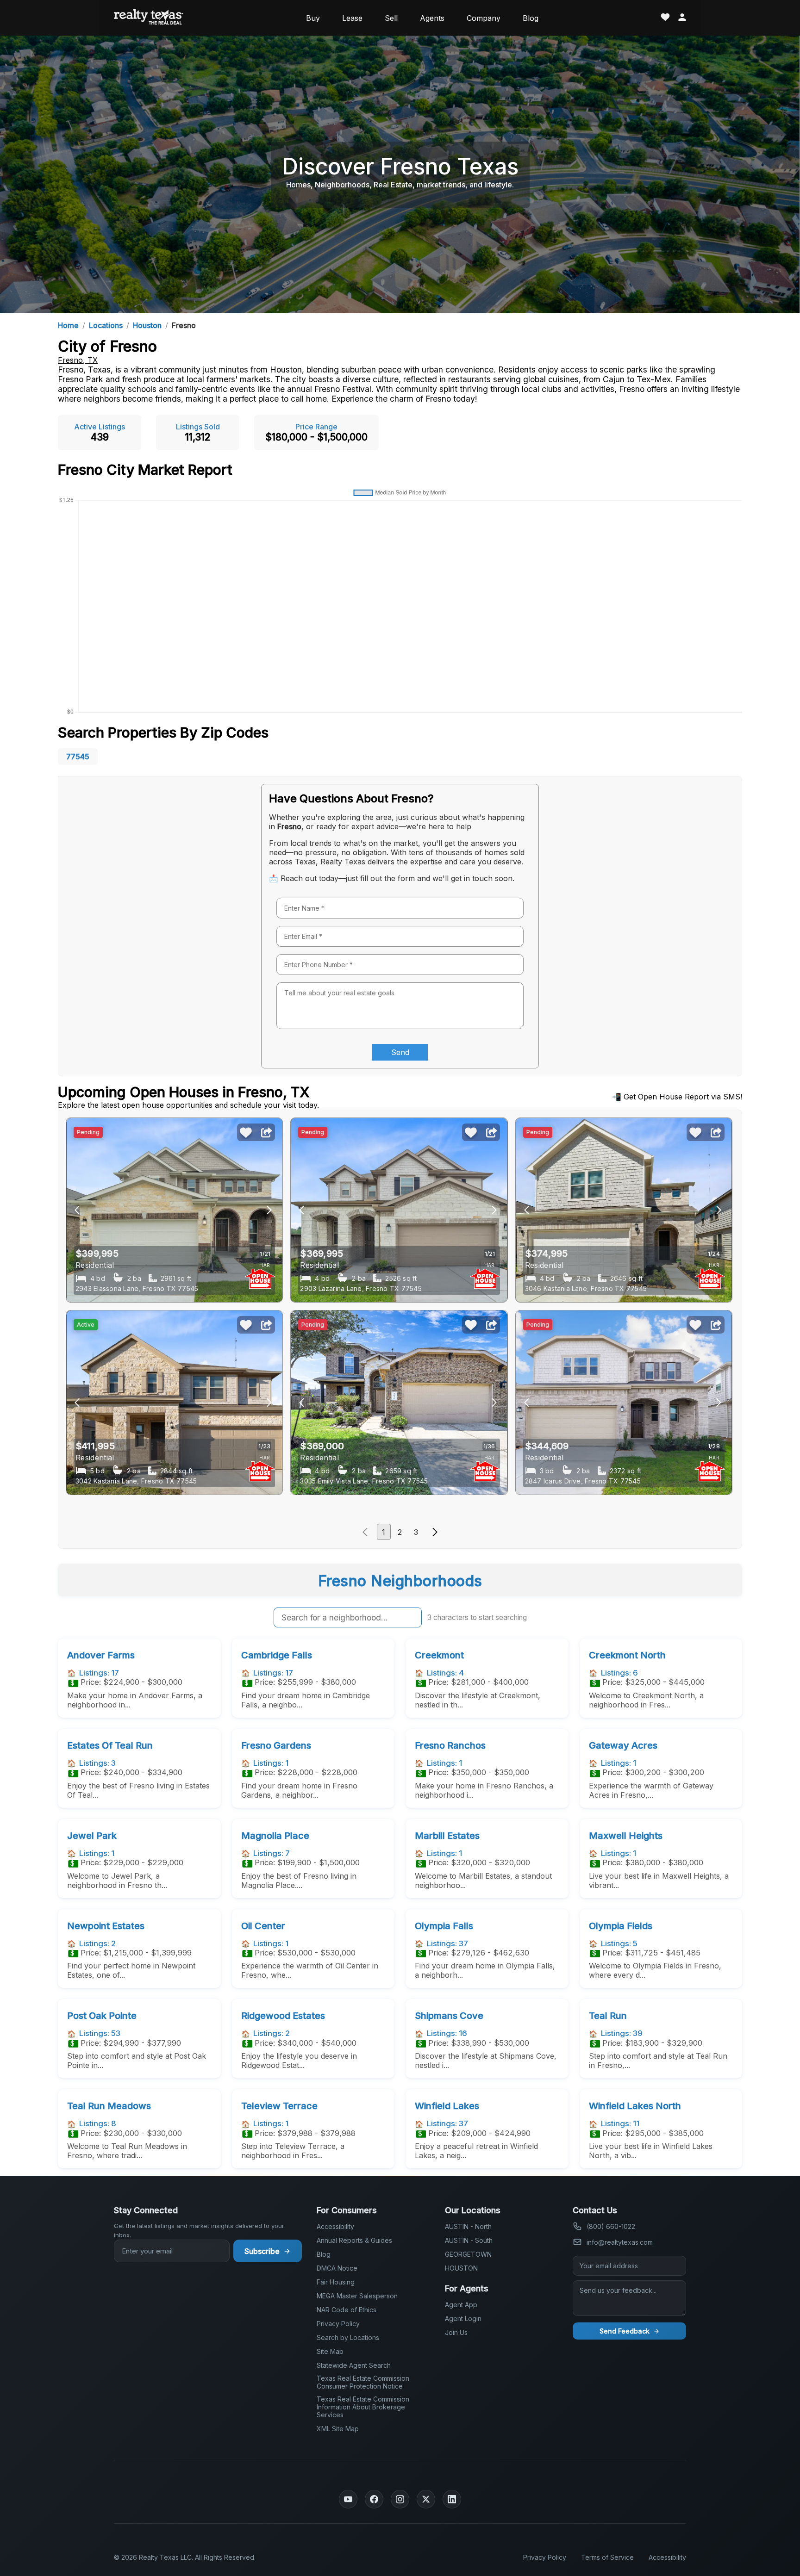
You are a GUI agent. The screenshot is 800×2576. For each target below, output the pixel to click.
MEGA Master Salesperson (357, 2296)
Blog (531, 18)
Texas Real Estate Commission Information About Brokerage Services (363, 2407)
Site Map (330, 2351)
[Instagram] (400, 2499)
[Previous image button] (269, 1210)
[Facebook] (374, 2499)
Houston (147, 325)
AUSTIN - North (468, 2226)
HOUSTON (461, 2268)
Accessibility (335, 2226)
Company (484, 18)
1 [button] (384, 1532)
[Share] (267, 1133)
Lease (352, 18)
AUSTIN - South (469, 2240)
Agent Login (463, 2318)
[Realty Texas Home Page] (149, 18)
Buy (313, 18)
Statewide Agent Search (354, 2365)
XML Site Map (338, 2429)
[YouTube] (348, 2499)
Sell (391, 18)
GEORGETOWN (468, 2254)
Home (68, 325)
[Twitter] (426, 2499)
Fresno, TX (78, 360)
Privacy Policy (338, 2324)
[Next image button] (77, 1210)
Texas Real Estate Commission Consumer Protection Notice (363, 2382)
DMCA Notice (337, 2268)
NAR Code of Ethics (347, 2310)
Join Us (456, 2332)
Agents (432, 18)
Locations (106, 325)
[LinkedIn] (452, 2499)
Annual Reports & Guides (354, 2240)
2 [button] (400, 1532)
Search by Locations (348, 2337)
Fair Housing (336, 2282)
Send (400, 1052)
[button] (365, 1532)
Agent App (461, 2305)
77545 (78, 757)
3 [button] (416, 1532)
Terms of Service (607, 2557)
